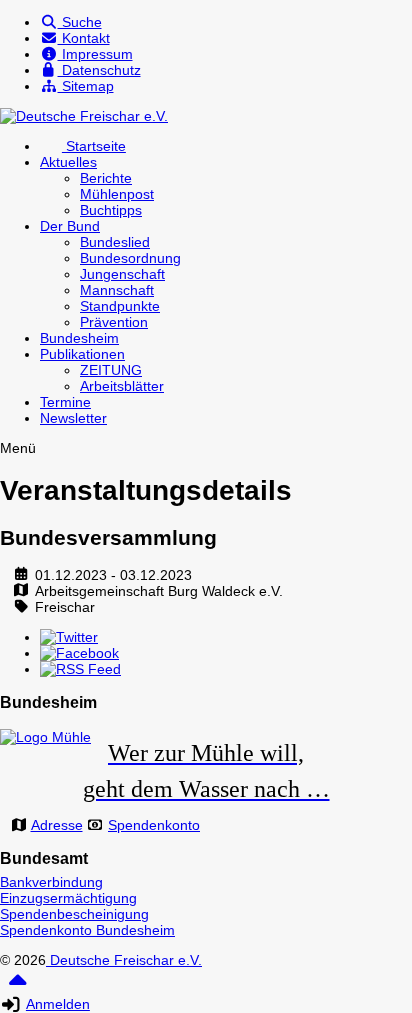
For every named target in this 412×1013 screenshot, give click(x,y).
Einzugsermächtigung (68, 898)
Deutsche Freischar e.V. (124, 960)
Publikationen (82, 354)
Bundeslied (115, 242)
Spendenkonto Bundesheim (87, 930)
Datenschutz (99, 70)
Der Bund (70, 226)
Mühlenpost (117, 194)
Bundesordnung (130, 258)
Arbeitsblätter (122, 386)
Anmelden (58, 1004)
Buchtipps (111, 210)
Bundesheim (79, 338)
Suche (80, 22)
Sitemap (86, 86)
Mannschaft (117, 290)
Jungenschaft (122, 274)
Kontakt (84, 38)
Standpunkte (120, 306)
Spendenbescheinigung (74, 914)
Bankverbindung (51, 882)
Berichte (106, 178)
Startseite (94, 146)
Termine (65, 402)
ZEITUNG (111, 370)
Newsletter (73, 418)
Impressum (95, 54)
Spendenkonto (154, 825)
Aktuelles (68, 162)
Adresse (57, 825)
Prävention (114, 322)
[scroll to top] (17, 987)
